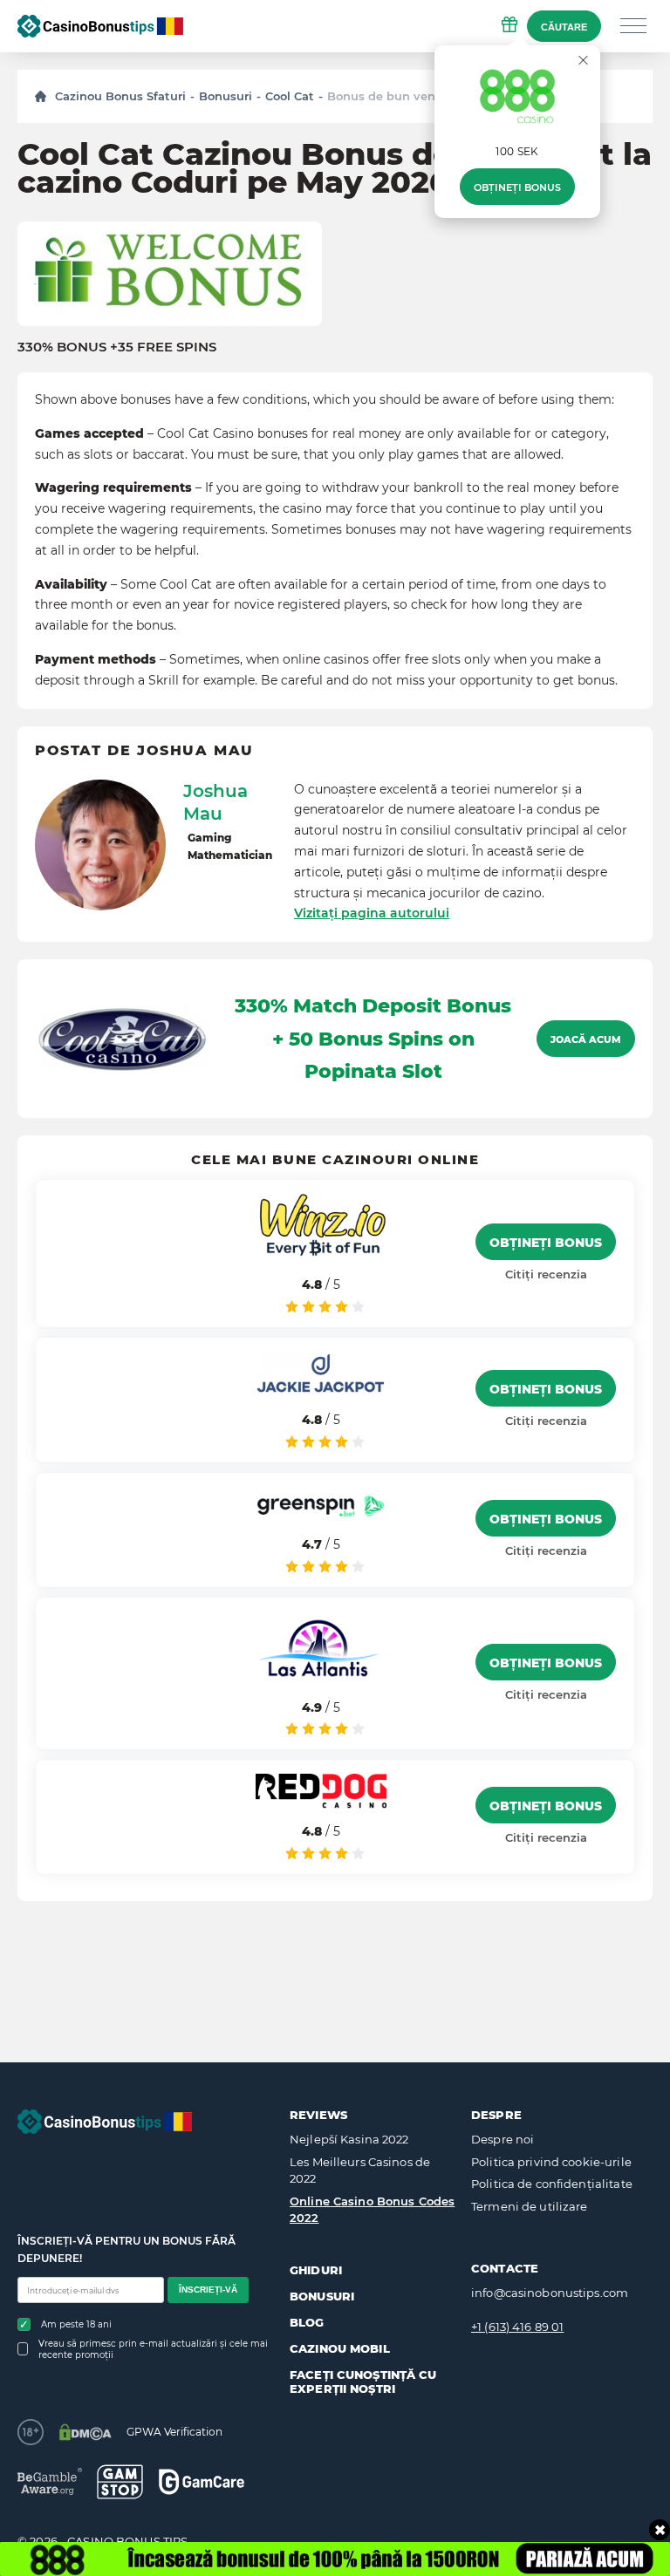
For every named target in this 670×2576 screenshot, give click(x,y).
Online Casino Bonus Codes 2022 (372, 2210)
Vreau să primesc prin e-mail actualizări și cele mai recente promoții (153, 2349)
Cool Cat (290, 96)
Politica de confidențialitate (552, 2184)
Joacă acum (586, 1039)
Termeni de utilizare (530, 2206)
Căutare (564, 27)
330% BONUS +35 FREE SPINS (117, 347)
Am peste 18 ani (76, 2324)
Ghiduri (316, 2270)
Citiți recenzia (546, 1274)
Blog (307, 2322)
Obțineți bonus (517, 187)
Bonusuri (226, 96)
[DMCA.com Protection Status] (85, 2432)
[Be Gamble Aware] (50, 2481)
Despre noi (502, 2139)
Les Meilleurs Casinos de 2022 (360, 2171)
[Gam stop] (120, 2482)
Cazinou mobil (340, 2348)
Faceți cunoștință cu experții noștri (363, 2382)
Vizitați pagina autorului (372, 913)
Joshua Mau (215, 802)
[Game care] (202, 2481)
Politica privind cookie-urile (551, 2162)
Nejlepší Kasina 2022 (349, 2139)
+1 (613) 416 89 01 (517, 2327)
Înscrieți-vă (208, 2290)
